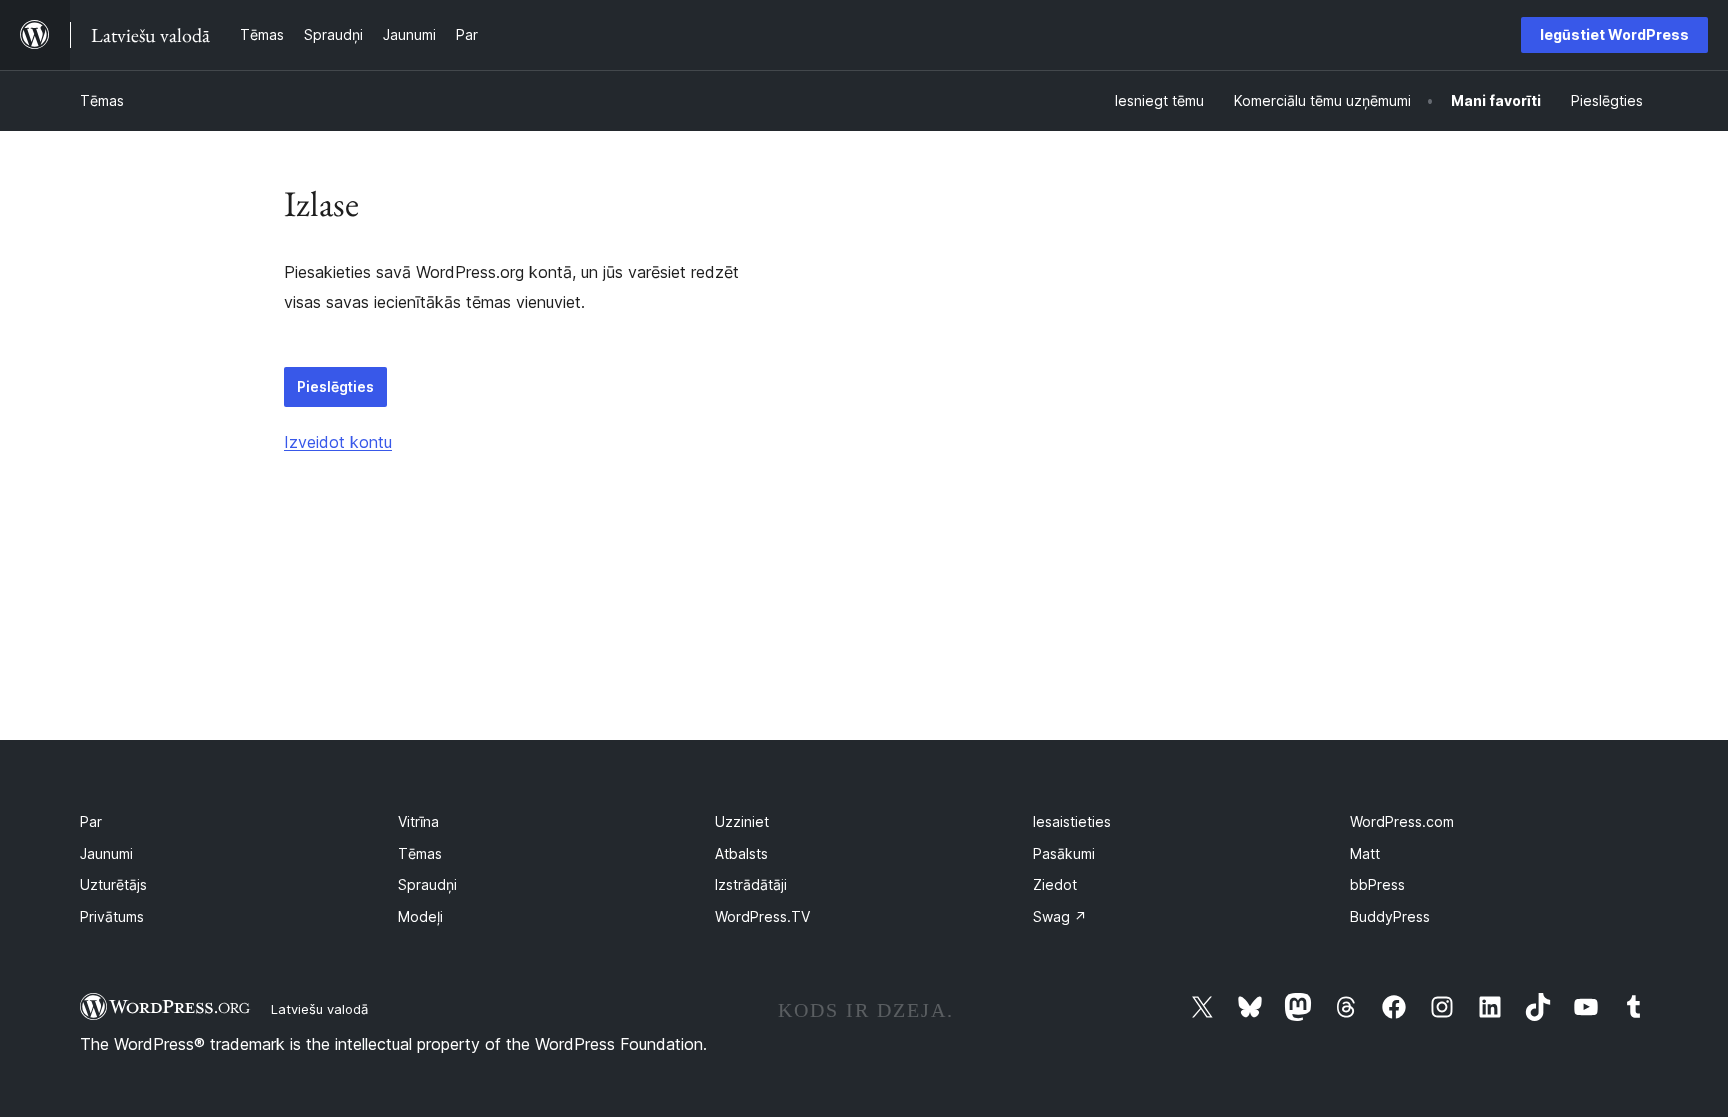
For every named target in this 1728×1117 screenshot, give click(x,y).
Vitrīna (418, 821)
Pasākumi (1064, 853)
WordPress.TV (762, 916)
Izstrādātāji (751, 884)
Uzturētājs (113, 884)
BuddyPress (1390, 916)
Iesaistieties (1072, 821)
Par (91, 821)
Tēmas (102, 100)
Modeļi (420, 916)
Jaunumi (106, 853)
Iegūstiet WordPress (1614, 34)
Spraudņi (427, 884)
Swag (1060, 916)
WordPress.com (1402, 821)
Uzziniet (742, 821)
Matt (1365, 853)
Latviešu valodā (319, 1009)
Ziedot (1055, 884)
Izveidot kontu (338, 442)
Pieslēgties (335, 386)
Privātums (112, 916)
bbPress (1377, 884)
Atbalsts (741, 853)
